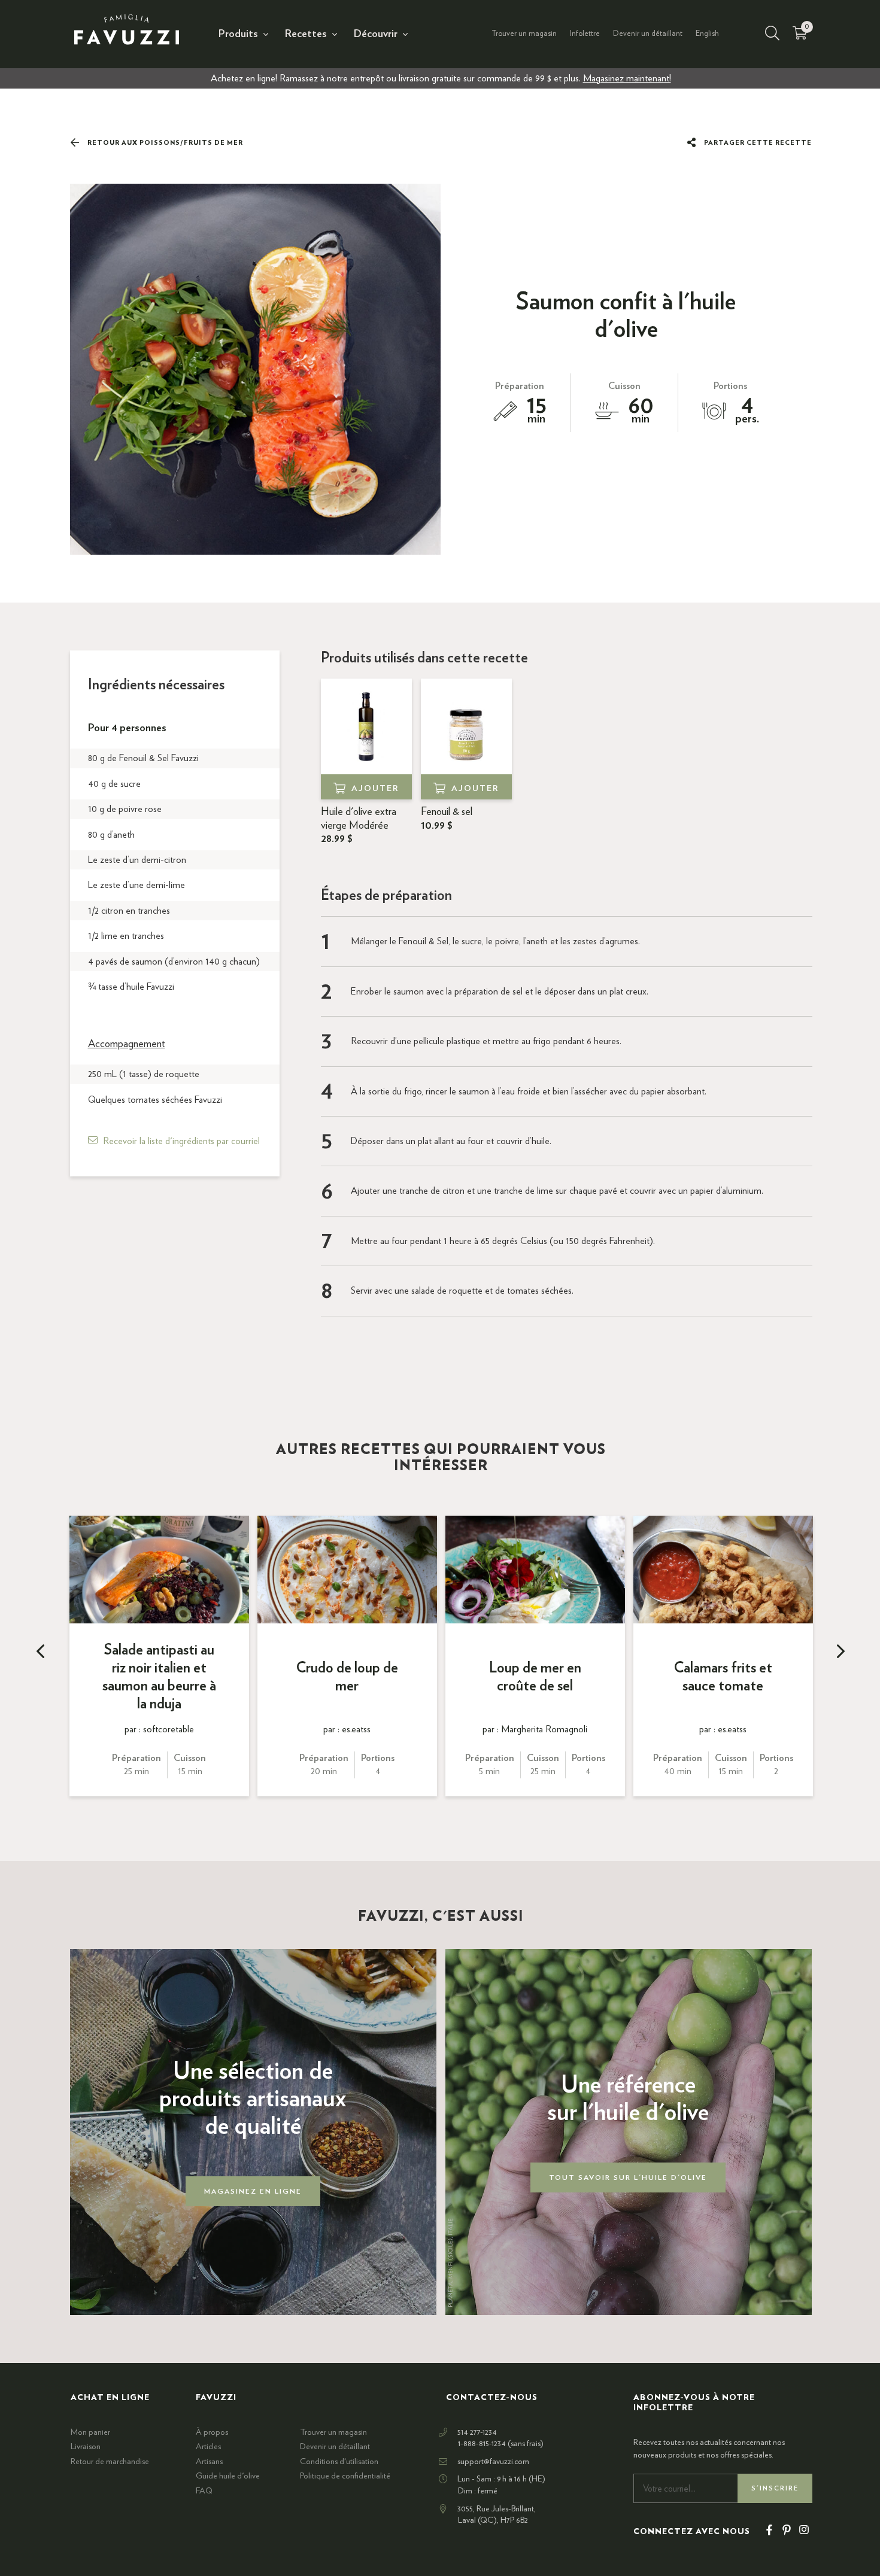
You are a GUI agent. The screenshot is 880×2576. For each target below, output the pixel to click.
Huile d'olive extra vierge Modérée (359, 825)
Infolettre (585, 34)
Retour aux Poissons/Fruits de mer (164, 143)
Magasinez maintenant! (627, 78)
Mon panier (90, 2432)
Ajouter (375, 789)
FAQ (204, 2491)
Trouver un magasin (524, 34)
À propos (212, 2432)
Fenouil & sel (447, 819)
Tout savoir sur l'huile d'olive (628, 2177)
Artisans (209, 2462)
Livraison (86, 2447)
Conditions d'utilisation (339, 2462)
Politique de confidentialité (345, 2476)
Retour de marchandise (110, 2462)
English (707, 34)
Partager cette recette (757, 143)
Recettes (306, 34)
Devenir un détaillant (648, 34)
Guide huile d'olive (228, 2476)
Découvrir (376, 34)
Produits (238, 34)
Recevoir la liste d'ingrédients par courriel (181, 1141)
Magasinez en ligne (253, 2191)
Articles (208, 2447)
